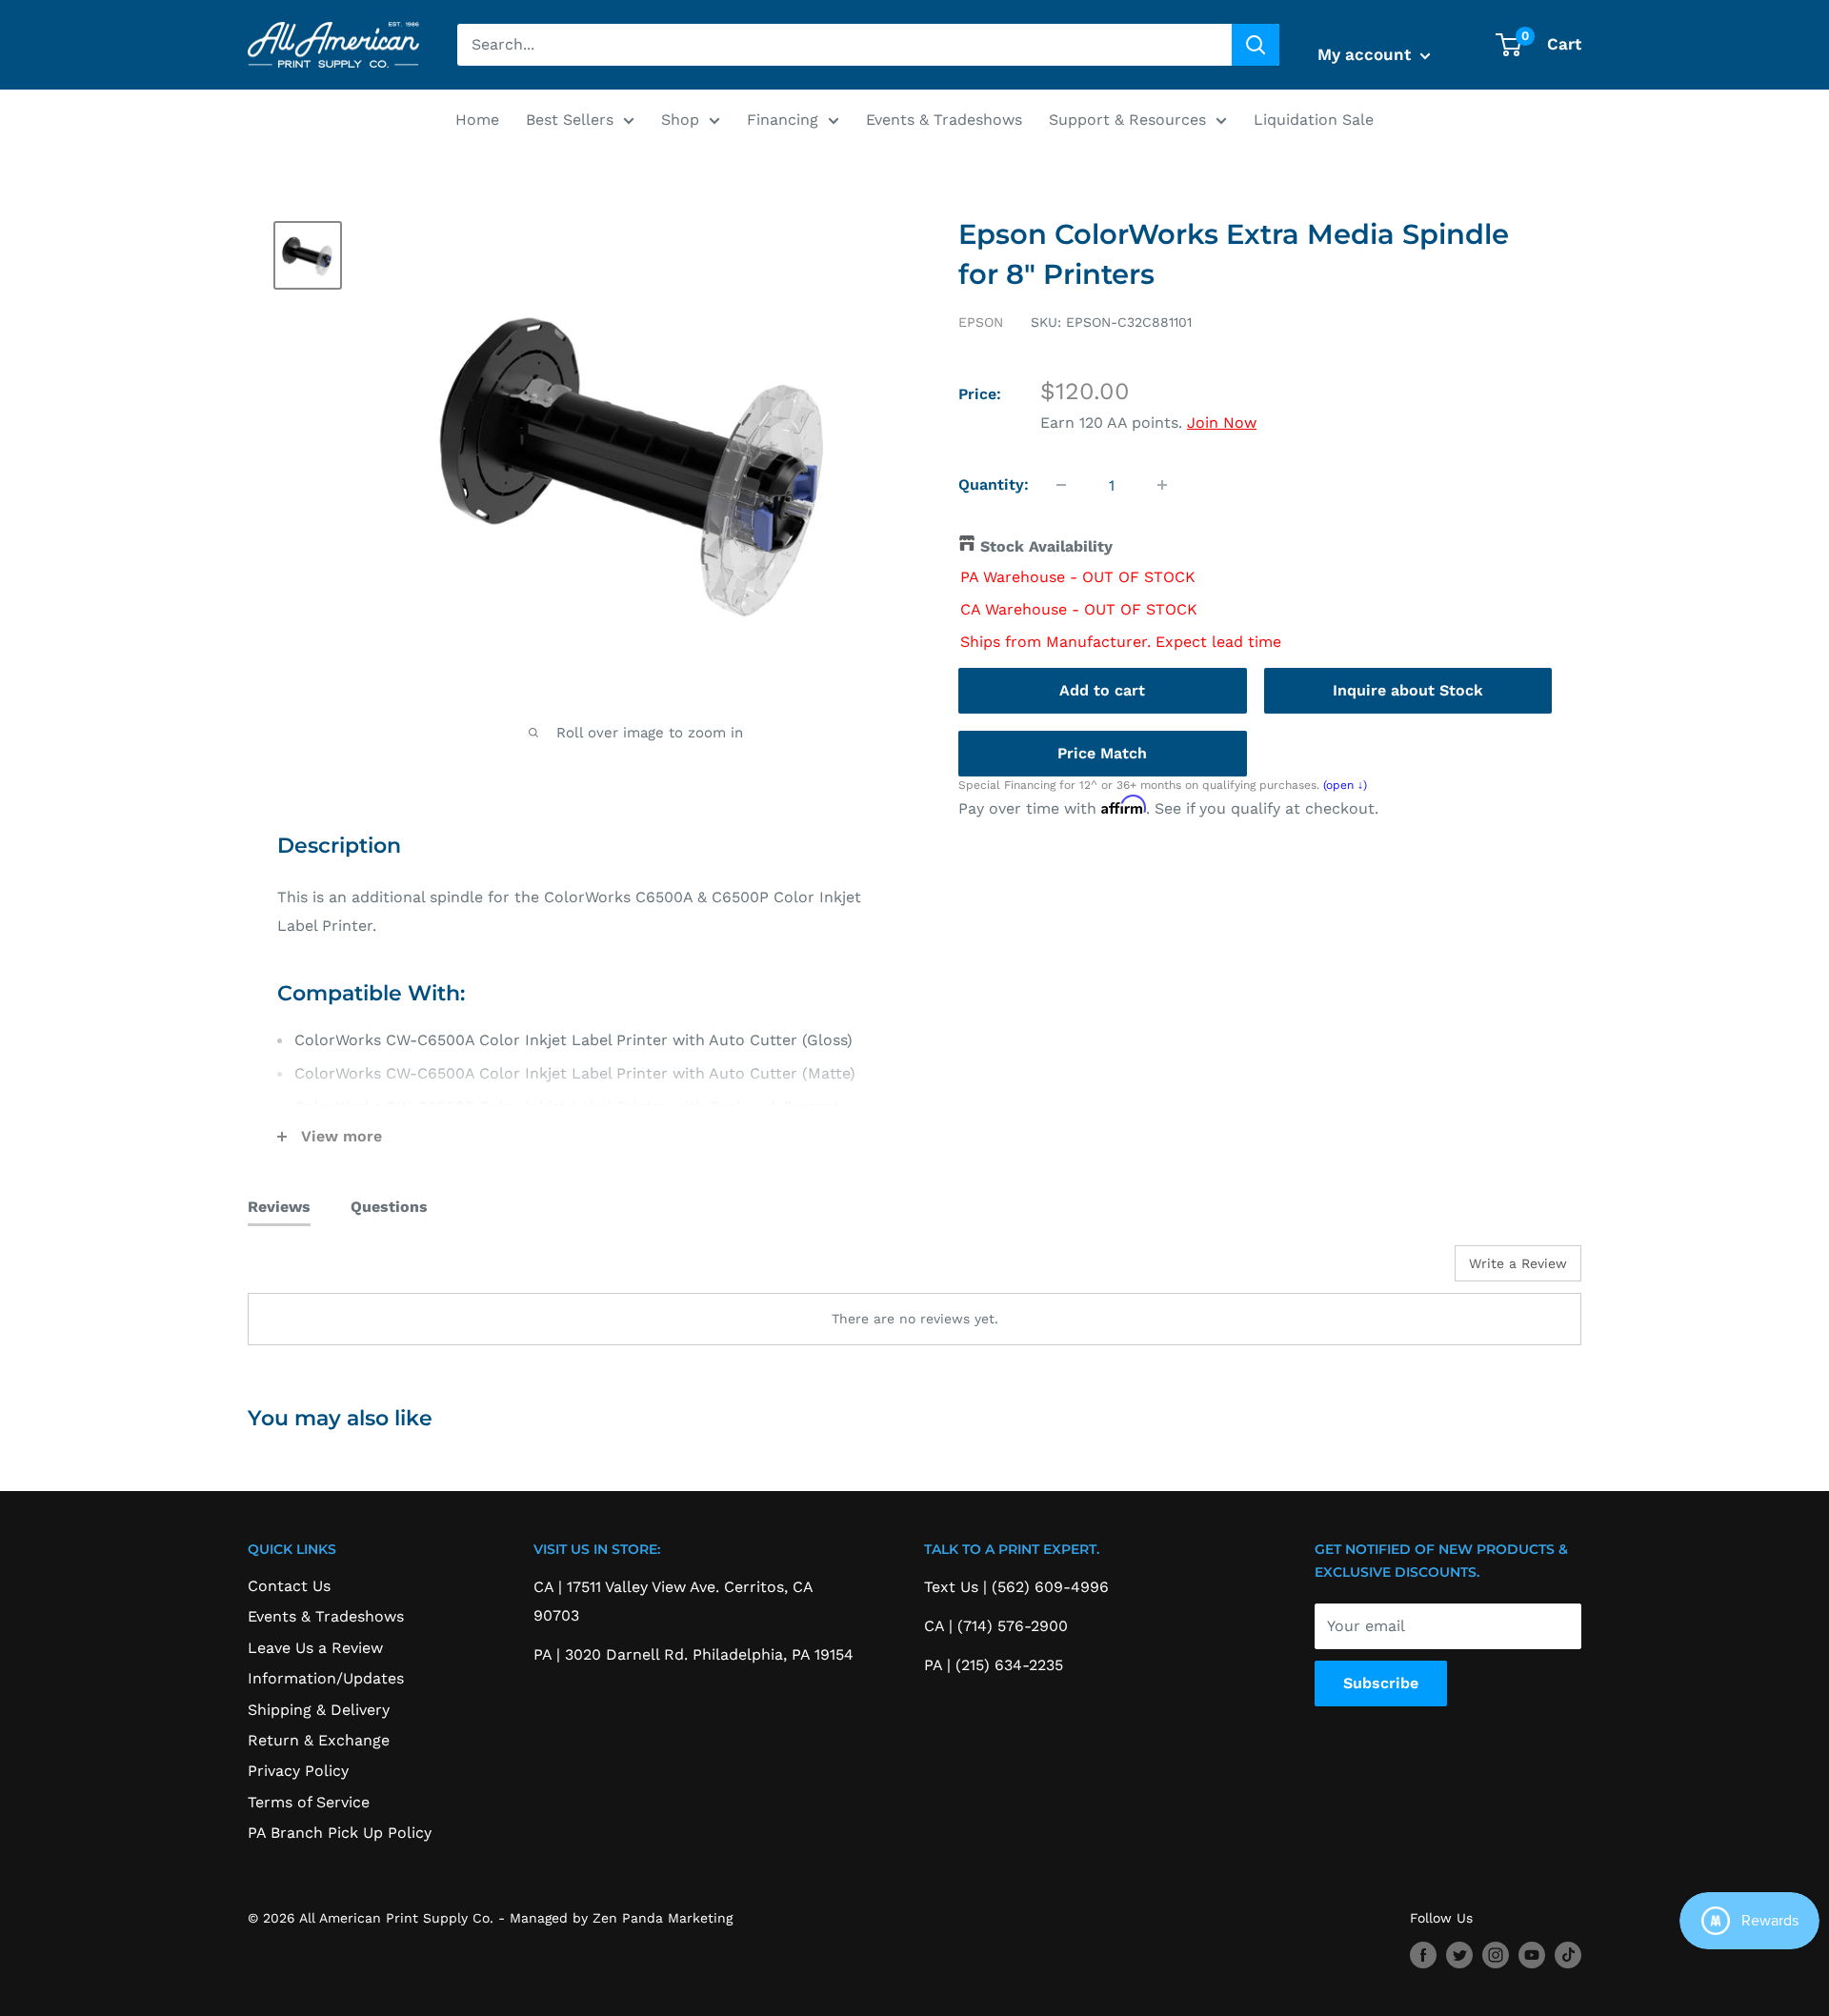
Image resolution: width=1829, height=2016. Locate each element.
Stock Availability (1046, 546)
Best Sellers (570, 120)
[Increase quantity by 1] (1162, 485)
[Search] (1256, 45)
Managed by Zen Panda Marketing (621, 1918)
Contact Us (289, 1586)
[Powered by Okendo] (333, 1270)
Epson (981, 322)
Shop (680, 120)
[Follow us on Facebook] (1423, 1956)
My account (1367, 54)
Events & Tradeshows (944, 120)
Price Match (1102, 752)
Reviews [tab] (279, 1207)
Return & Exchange (319, 1740)
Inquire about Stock (1408, 689)
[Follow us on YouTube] (1532, 1956)
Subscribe (1381, 1683)
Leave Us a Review (315, 1648)
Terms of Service (309, 1802)
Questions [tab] (389, 1207)
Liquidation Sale (1314, 120)
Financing (783, 120)
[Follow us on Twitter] (1459, 1956)
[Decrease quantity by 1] (1061, 485)
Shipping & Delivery (319, 1710)
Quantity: (994, 484)
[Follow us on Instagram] (1496, 1956)
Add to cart (1102, 689)
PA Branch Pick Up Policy (340, 1833)
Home (477, 120)
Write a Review (1518, 1263)
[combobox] (844, 45)
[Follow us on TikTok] (1568, 1956)
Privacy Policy (298, 1771)
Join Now (1222, 423)
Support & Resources (1127, 120)
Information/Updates (326, 1678)
